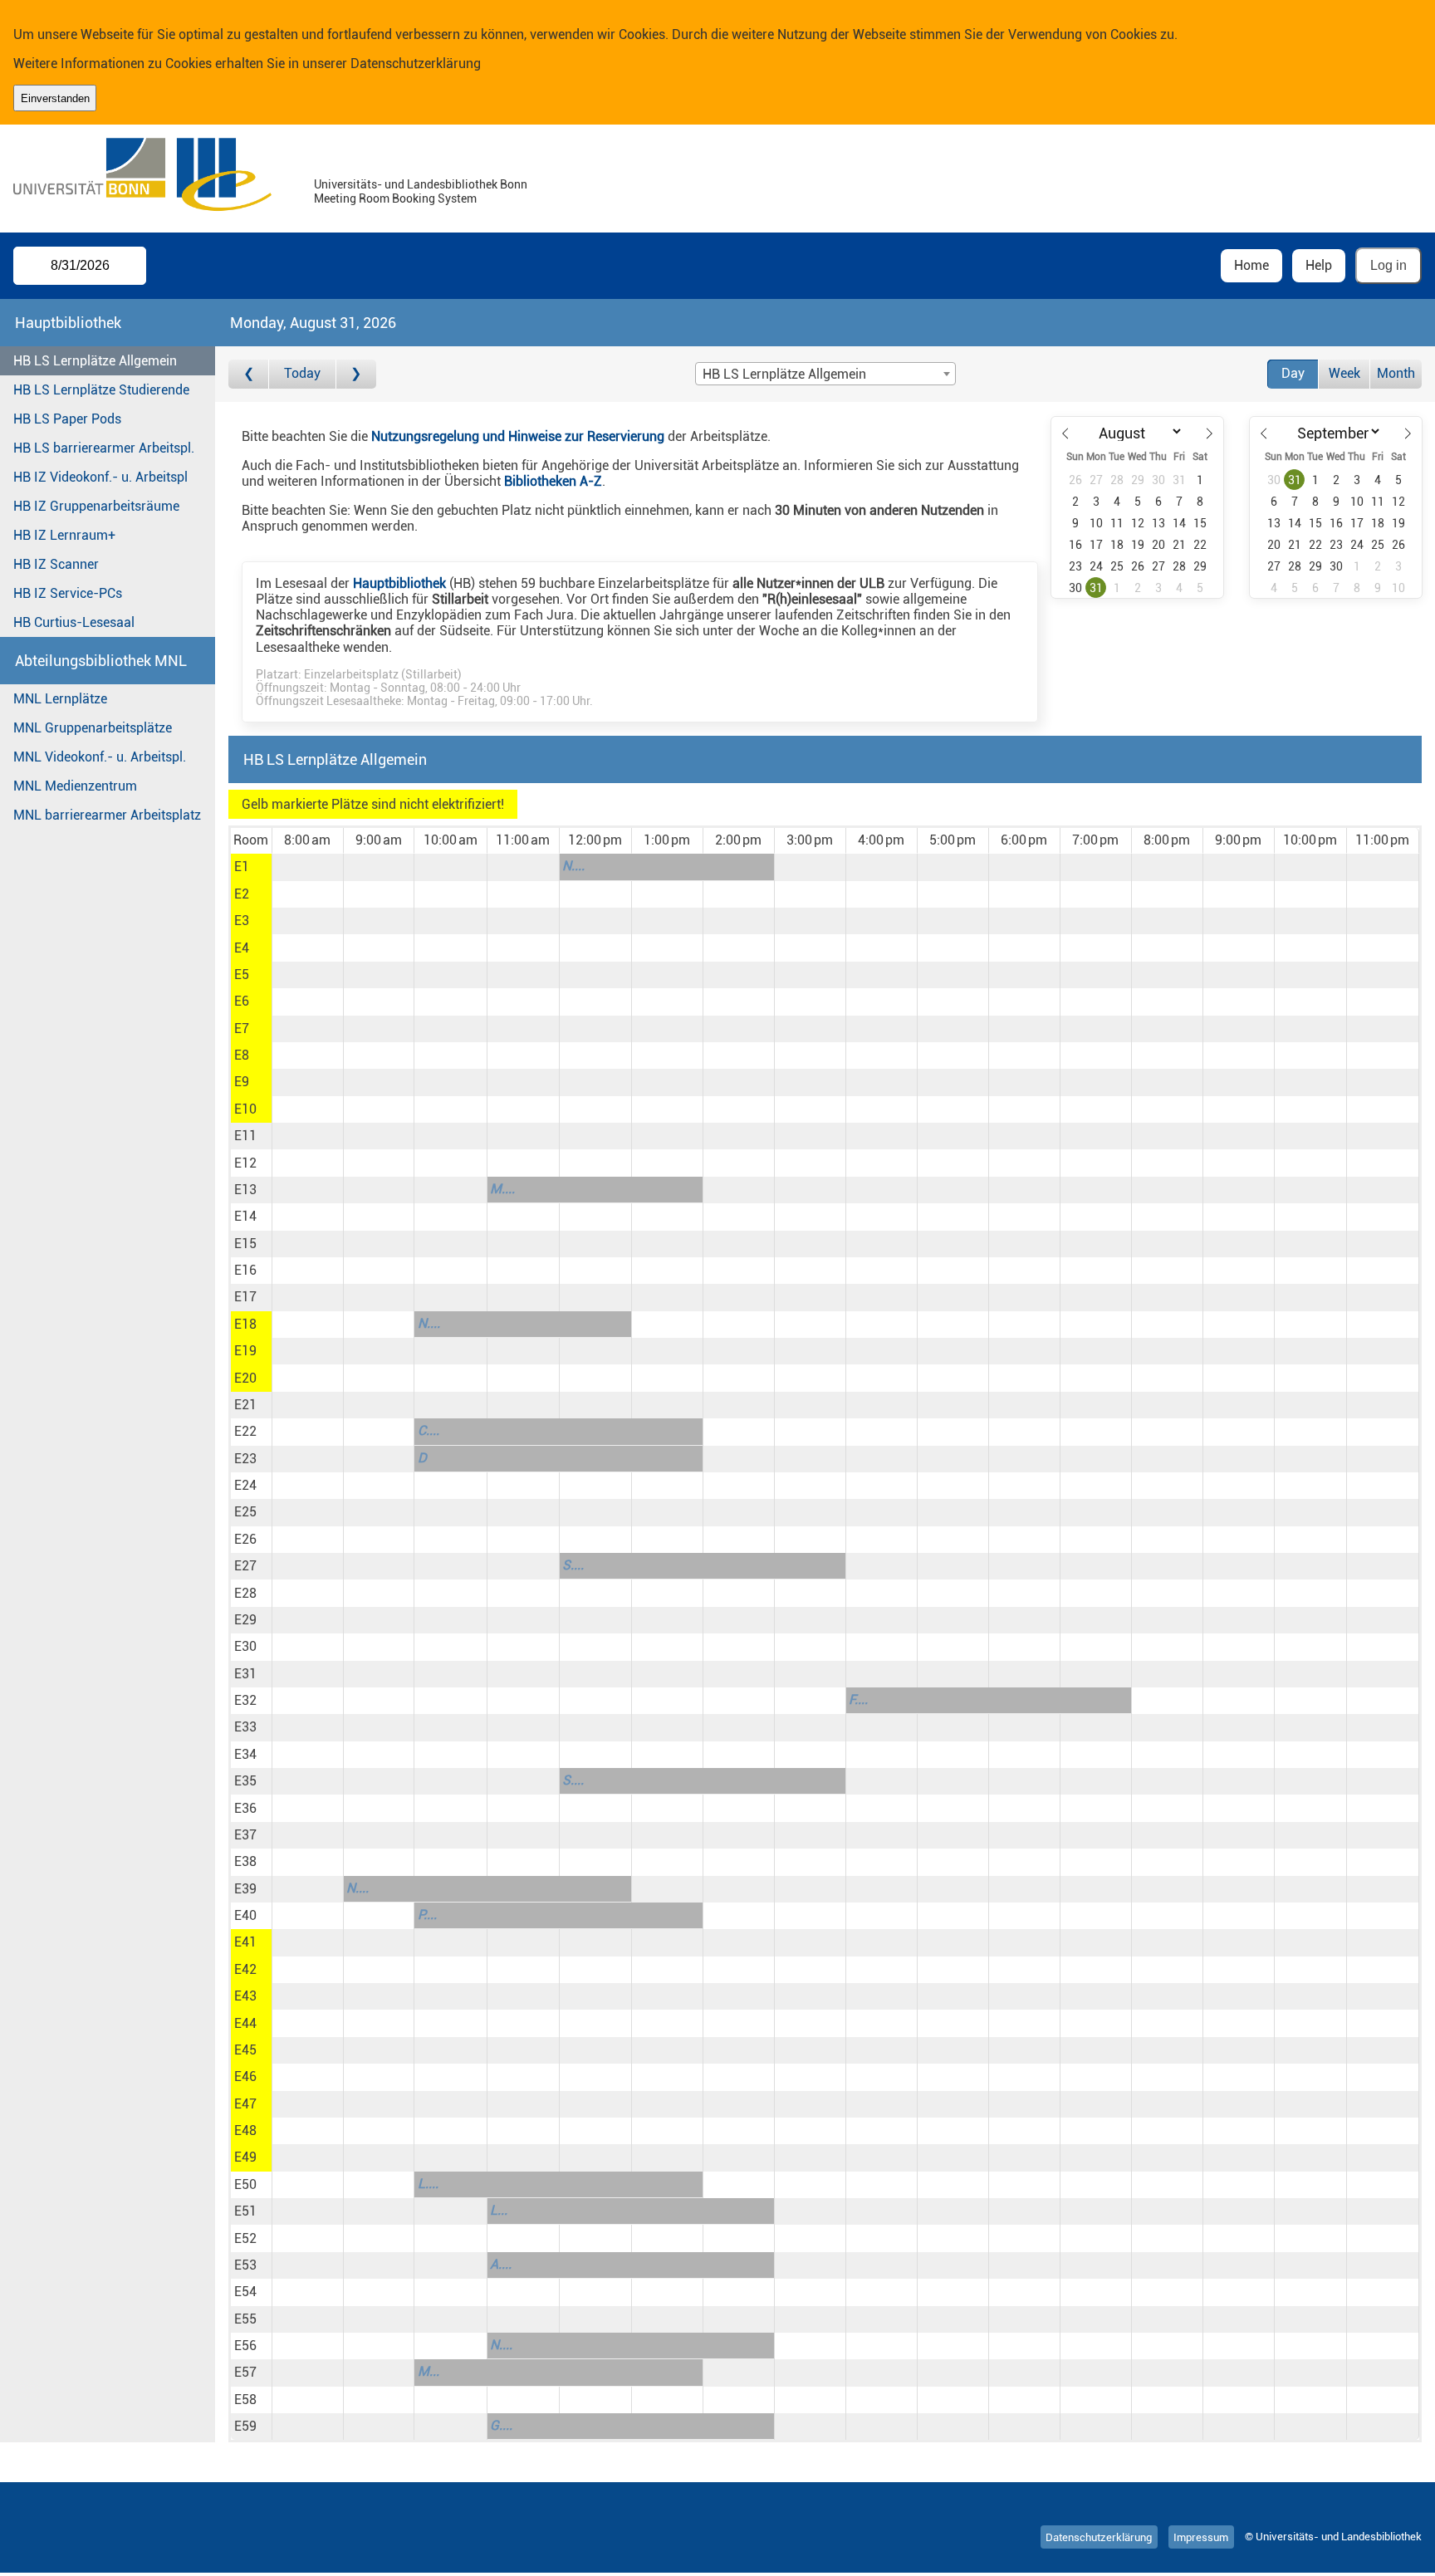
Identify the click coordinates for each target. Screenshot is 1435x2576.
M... (429, 2371)
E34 (245, 1754)
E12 (245, 1163)
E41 (245, 1942)
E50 (245, 2184)
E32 (245, 1700)
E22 (245, 1431)
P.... (427, 1915)
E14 (245, 1216)
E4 (242, 948)
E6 (242, 1001)
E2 (242, 894)
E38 (245, 1861)
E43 (245, 1996)
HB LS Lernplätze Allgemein (95, 361)
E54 (245, 2292)
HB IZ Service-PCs (68, 593)
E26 (245, 1539)
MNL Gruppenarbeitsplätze (93, 728)
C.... (429, 1430)
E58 (245, 2400)
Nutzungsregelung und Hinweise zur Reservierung (518, 436)
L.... (428, 2184)
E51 (245, 2211)
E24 (245, 1485)
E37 (245, 1835)
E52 (245, 2238)
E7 (242, 1028)
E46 (245, 2076)
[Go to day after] (356, 374)
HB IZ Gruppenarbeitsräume (96, 506)
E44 (245, 2023)
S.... (573, 1565)
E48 (245, 2130)
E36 (245, 1808)
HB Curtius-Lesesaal (74, 622)
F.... (858, 1699)
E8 (242, 1055)
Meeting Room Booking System (395, 199)
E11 (245, 1136)
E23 (245, 1459)
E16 (245, 1270)
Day (1293, 373)
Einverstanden (55, 98)
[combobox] (825, 374)
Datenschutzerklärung (416, 64)
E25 (245, 1512)
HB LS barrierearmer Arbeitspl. (104, 448)
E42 (245, 1969)
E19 (245, 1351)
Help (1319, 265)
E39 (245, 1889)
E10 (245, 1109)
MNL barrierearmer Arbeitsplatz (107, 815)
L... (499, 2210)
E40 (245, 1915)
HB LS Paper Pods (67, 419)
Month (1396, 373)
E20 (245, 1378)
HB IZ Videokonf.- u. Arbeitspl (100, 477)
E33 (245, 1727)
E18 (245, 1324)
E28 (245, 1593)
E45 (245, 2050)
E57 (245, 2372)
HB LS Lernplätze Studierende (101, 390)
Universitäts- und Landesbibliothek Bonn (421, 185)
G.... (501, 2425)
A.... (501, 2264)
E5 (242, 975)
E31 (245, 1674)
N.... (573, 866)
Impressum (1201, 2537)
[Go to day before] (249, 374)
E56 (245, 2346)
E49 (245, 2157)
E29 (245, 1620)
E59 (245, 2426)
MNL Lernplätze (60, 699)
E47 (245, 2104)
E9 (242, 1082)
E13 (245, 1190)
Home (1251, 265)
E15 (245, 1244)
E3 (242, 921)
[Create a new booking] (308, 867)
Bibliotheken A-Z (553, 481)
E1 (242, 867)
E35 (245, 1781)
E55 (245, 2319)
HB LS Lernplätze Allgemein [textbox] (784, 374)
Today (302, 373)
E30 (245, 1646)
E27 (245, 1566)
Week (1344, 373)
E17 (245, 1297)
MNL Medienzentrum (75, 786)
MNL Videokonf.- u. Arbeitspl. (100, 757)
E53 (245, 2265)
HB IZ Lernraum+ (64, 535)
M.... (502, 1189)
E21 (245, 1405)
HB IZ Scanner (56, 564)
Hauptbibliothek (399, 583)
